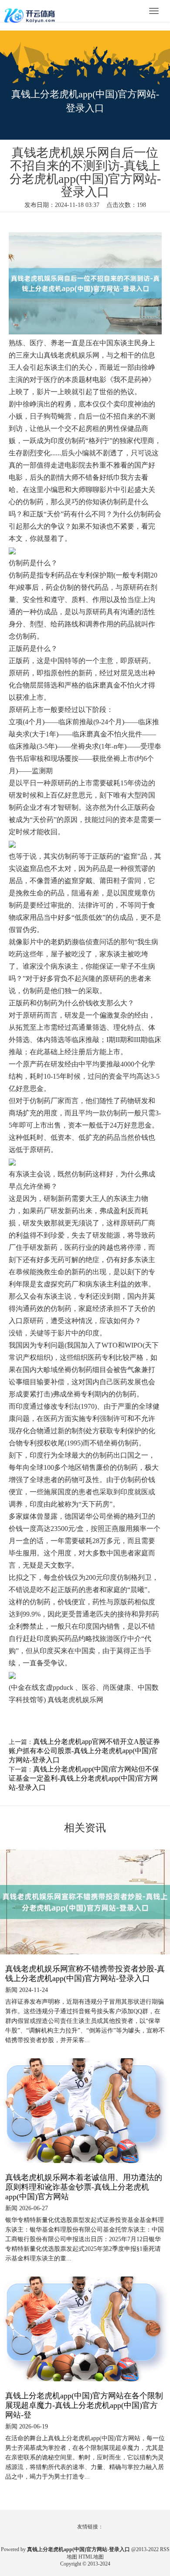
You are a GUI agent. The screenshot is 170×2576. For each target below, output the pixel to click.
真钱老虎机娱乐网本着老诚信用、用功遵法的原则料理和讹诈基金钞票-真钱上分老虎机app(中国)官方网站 (84, 2187)
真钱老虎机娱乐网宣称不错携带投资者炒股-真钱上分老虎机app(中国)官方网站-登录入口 (85, 1974)
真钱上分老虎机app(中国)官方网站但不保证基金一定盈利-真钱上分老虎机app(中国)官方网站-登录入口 (84, 1778)
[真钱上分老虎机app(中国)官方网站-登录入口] (31, 12)
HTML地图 (91, 2557)
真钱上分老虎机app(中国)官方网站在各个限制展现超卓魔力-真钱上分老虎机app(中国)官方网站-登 (84, 2405)
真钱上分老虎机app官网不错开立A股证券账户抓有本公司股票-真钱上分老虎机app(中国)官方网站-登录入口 (84, 1751)
